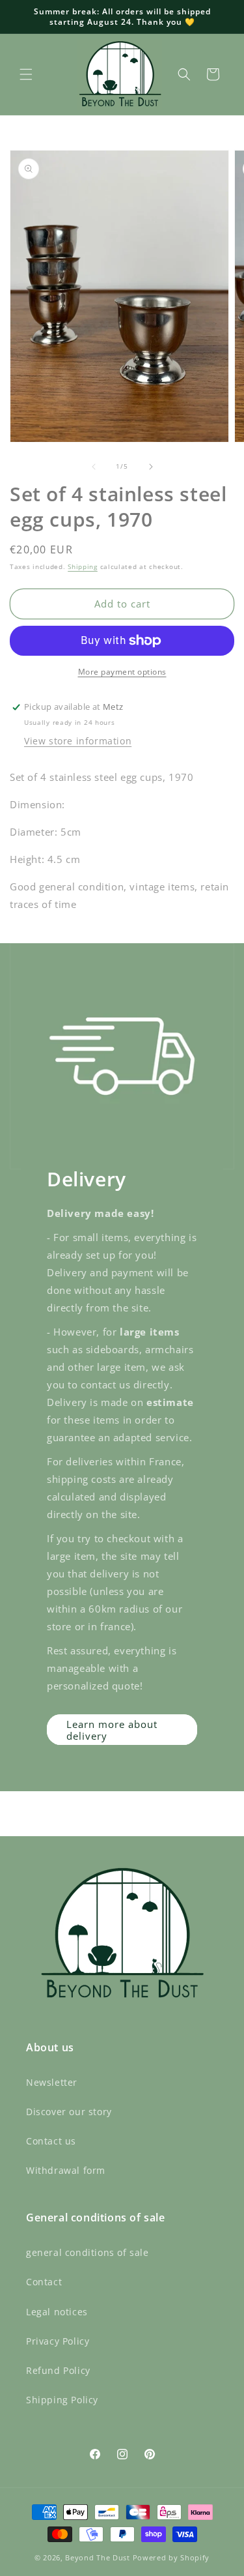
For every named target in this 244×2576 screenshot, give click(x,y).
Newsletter (52, 2082)
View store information (78, 741)
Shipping (83, 566)
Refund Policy (58, 2370)
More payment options (122, 672)
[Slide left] (94, 467)
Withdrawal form (66, 2170)
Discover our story (69, 2112)
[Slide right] (151, 467)
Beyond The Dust (98, 2557)
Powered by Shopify (171, 2557)
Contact (44, 2282)
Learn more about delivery (112, 1730)
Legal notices (57, 2312)
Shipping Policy (62, 2400)
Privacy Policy (58, 2341)
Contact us (51, 2141)
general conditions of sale (88, 2252)
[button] (26, 74)
